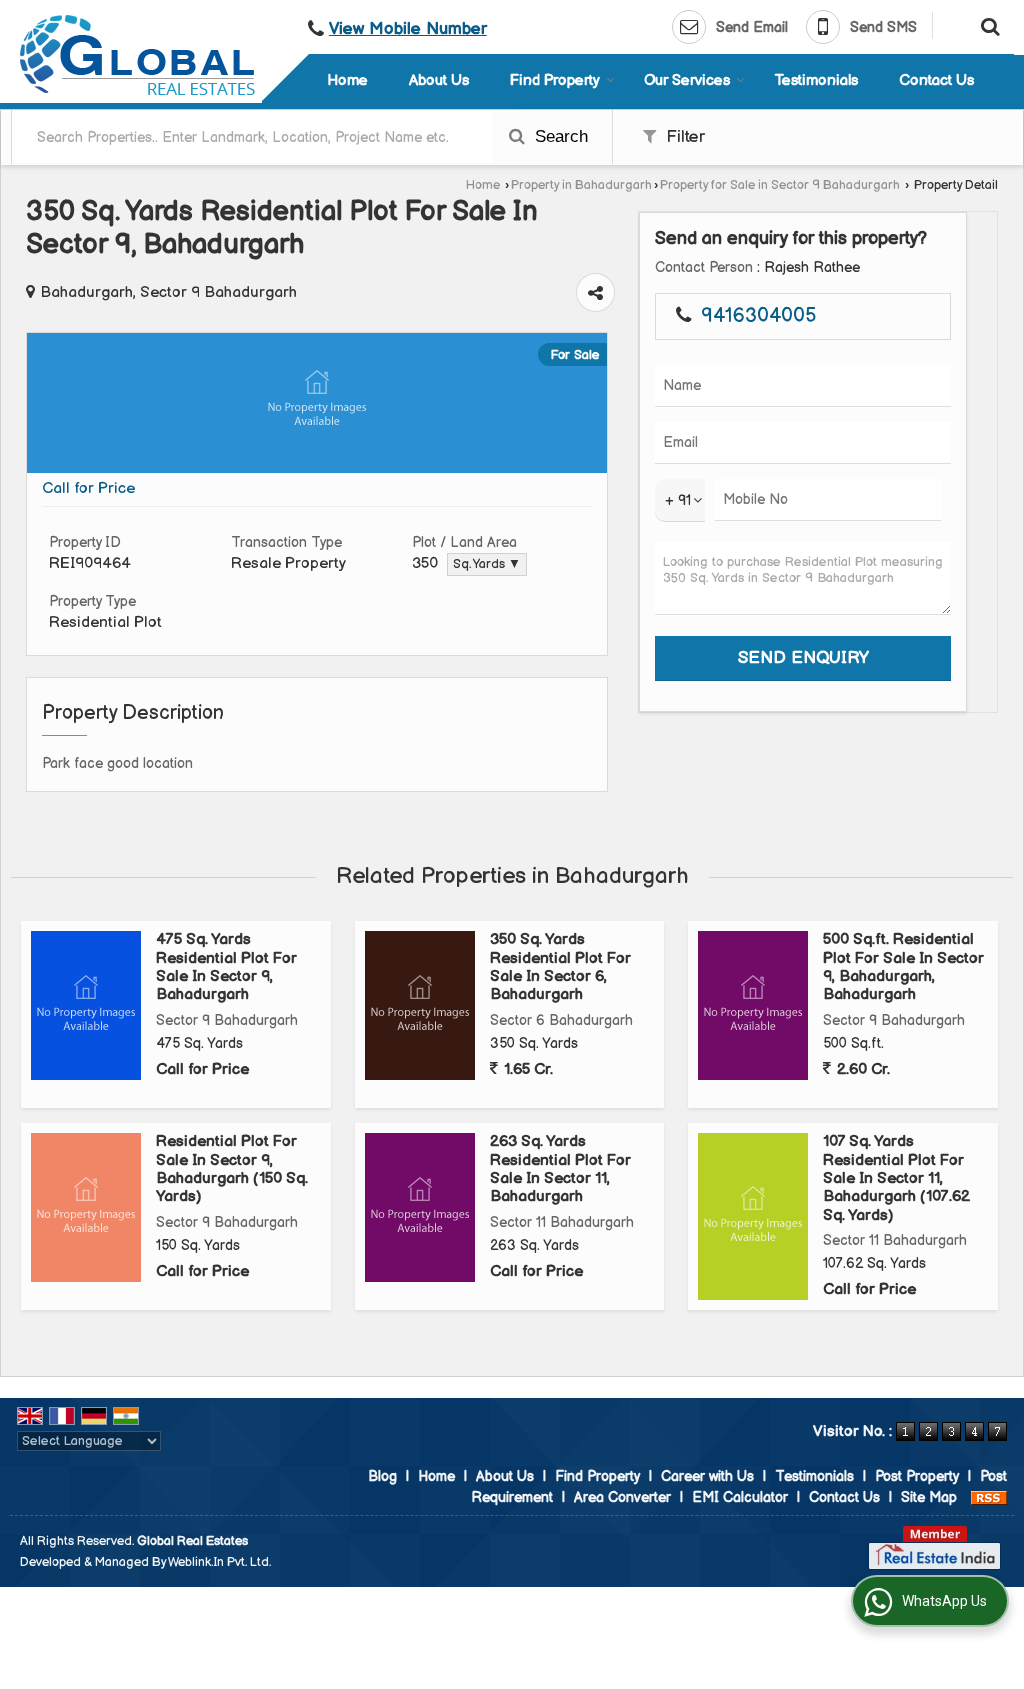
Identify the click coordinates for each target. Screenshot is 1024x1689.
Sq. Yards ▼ (487, 564)
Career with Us (707, 1476)
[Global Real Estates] (137, 55)
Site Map (929, 1497)
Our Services (687, 80)
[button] (408, 29)
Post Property (917, 1476)
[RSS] (989, 1497)
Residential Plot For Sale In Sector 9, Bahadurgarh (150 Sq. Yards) (232, 1169)
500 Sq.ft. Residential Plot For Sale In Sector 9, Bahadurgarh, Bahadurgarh (903, 967)
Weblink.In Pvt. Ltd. (219, 1562)
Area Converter (622, 1497)
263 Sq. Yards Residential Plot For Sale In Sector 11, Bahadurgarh (560, 1169)
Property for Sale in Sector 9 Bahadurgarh (780, 185)
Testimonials (816, 80)
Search (559, 136)
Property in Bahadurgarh (581, 185)
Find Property (555, 80)
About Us (439, 80)
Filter (683, 137)
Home (347, 80)
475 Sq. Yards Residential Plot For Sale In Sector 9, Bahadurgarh (226, 967)
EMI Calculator (740, 1497)
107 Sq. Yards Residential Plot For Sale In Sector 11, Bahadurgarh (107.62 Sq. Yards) (896, 1178)
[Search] (987, 25)
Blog (382, 1476)
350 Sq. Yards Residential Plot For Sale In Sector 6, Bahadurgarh (560, 967)
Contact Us (936, 80)
